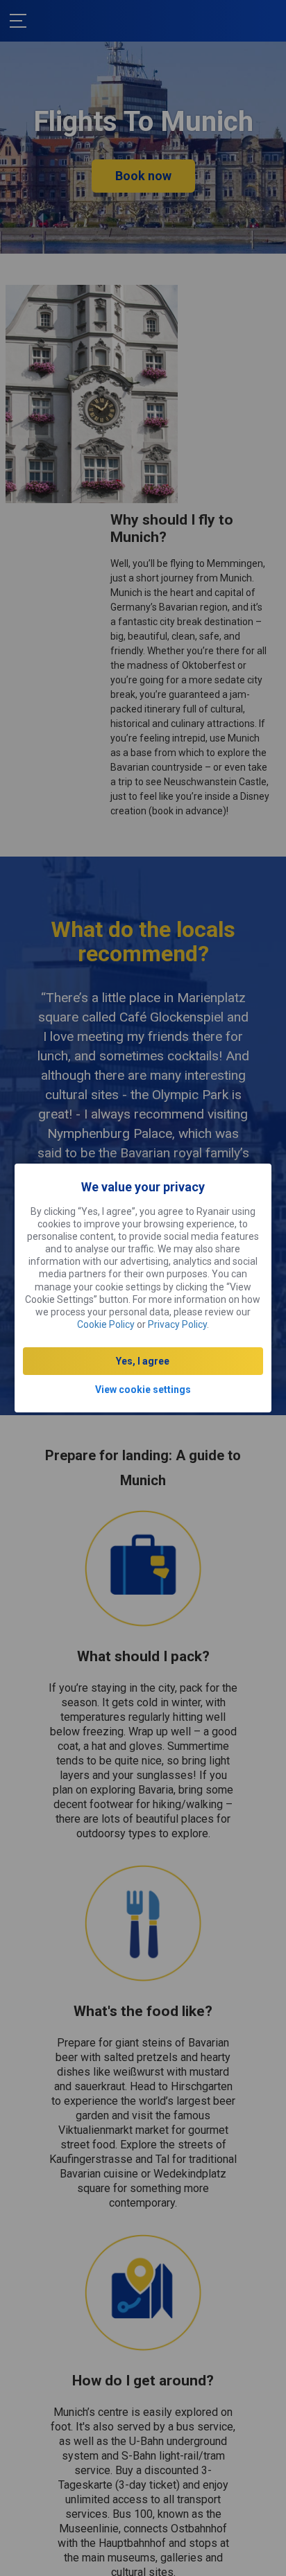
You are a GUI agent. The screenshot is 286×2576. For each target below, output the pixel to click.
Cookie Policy (106, 1324)
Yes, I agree (143, 1361)
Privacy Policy (177, 1324)
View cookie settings (143, 1390)
